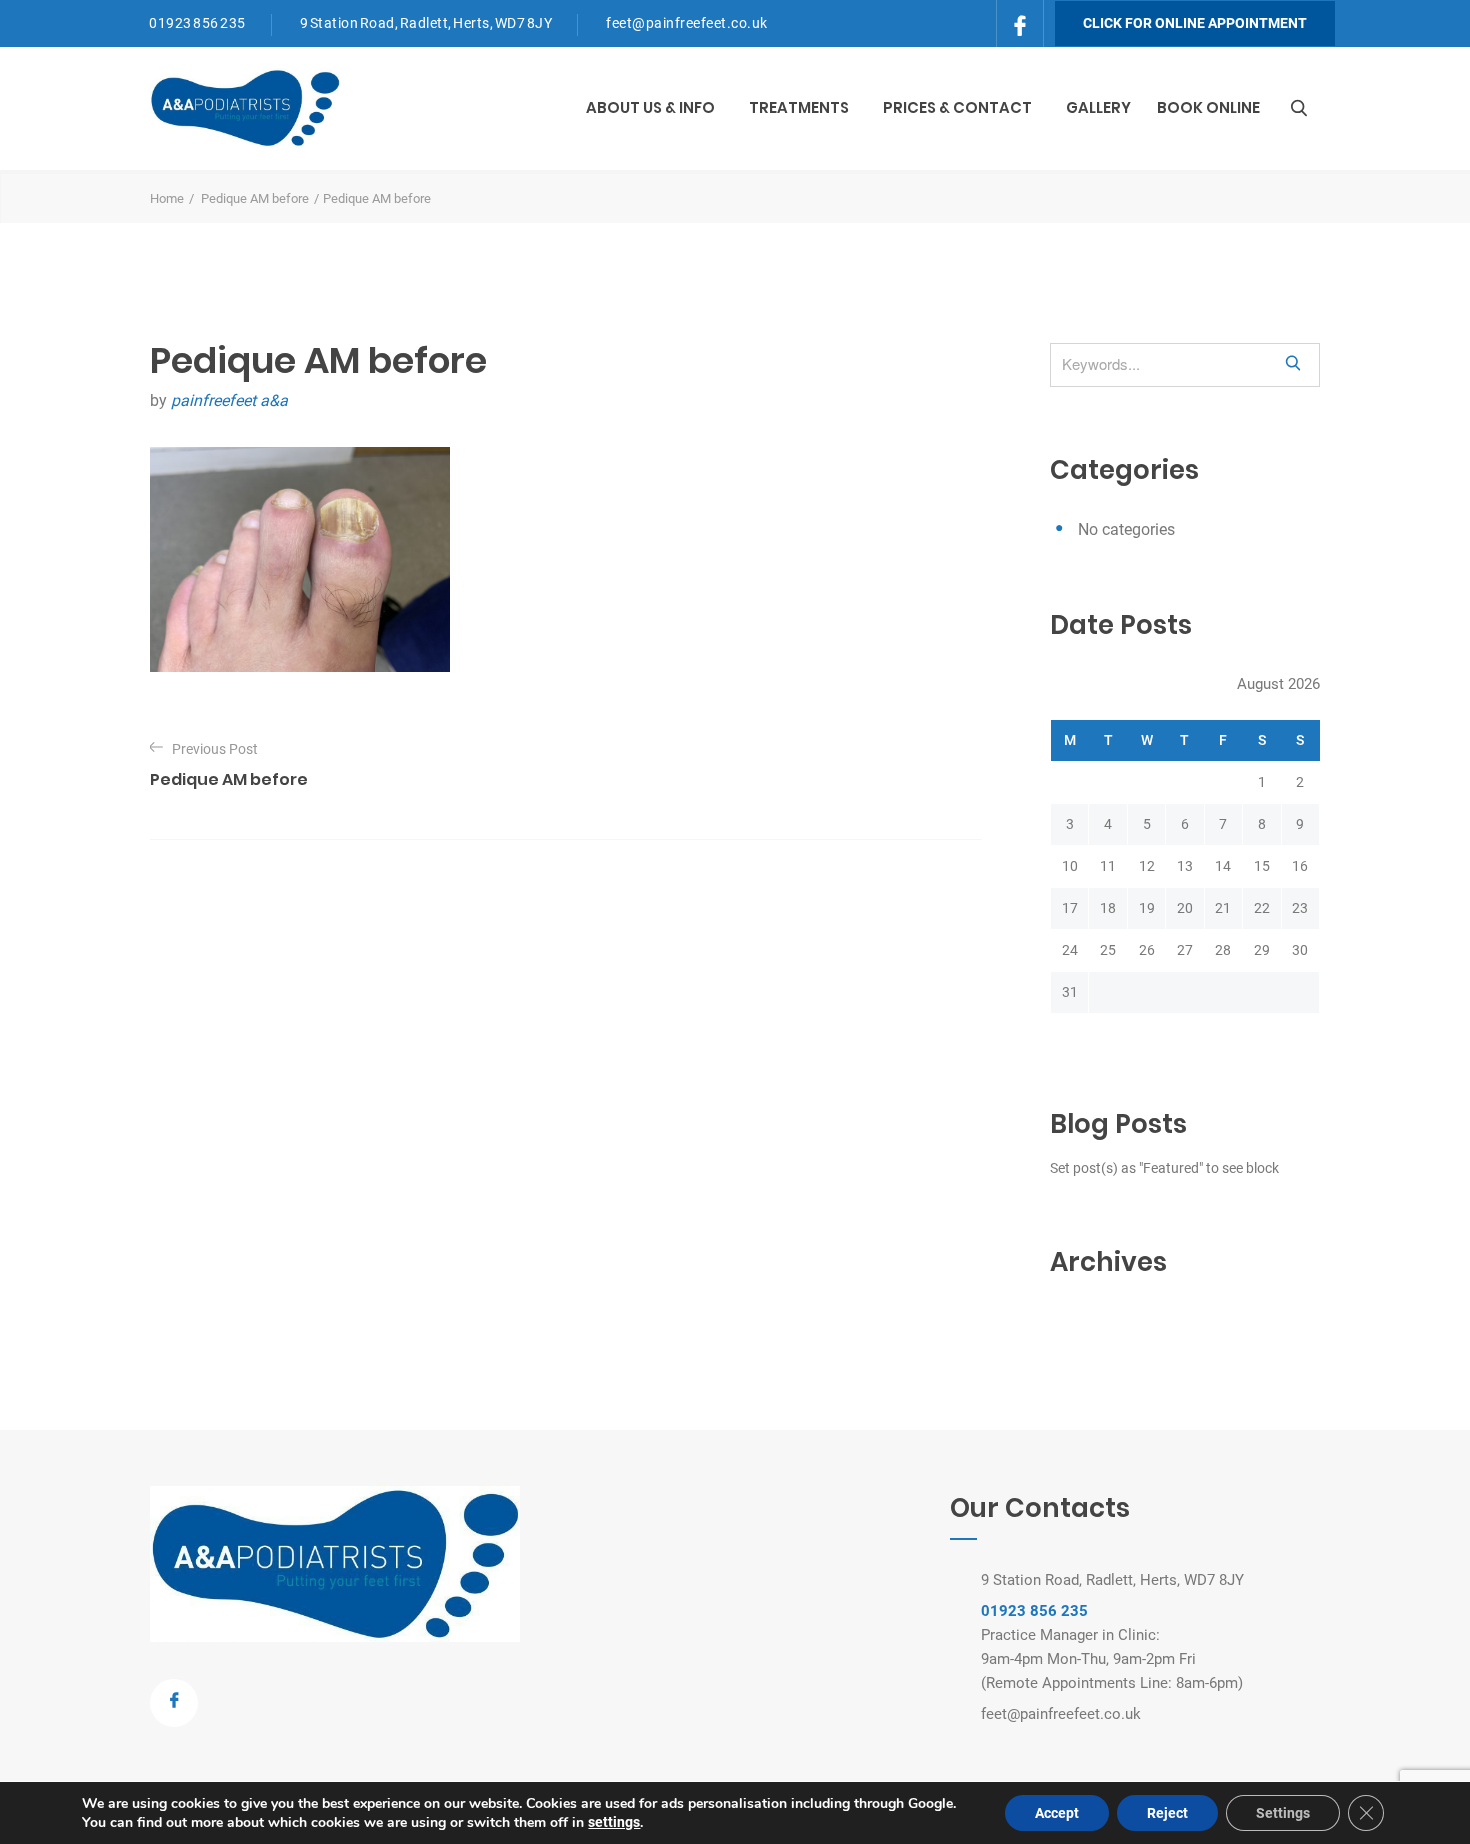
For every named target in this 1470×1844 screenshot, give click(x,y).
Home (167, 198)
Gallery (1098, 107)
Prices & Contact (957, 107)
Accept (1057, 1813)
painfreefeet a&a (229, 400)
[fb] (1020, 21)
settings (614, 1822)
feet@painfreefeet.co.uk (687, 23)
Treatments (799, 107)
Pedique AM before (255, 198)
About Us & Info (650, 107)
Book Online (1208, 107)
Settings (1283, 1813)
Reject (1167, 1813)
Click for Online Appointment (1195, 23)
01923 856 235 (197, 23)
